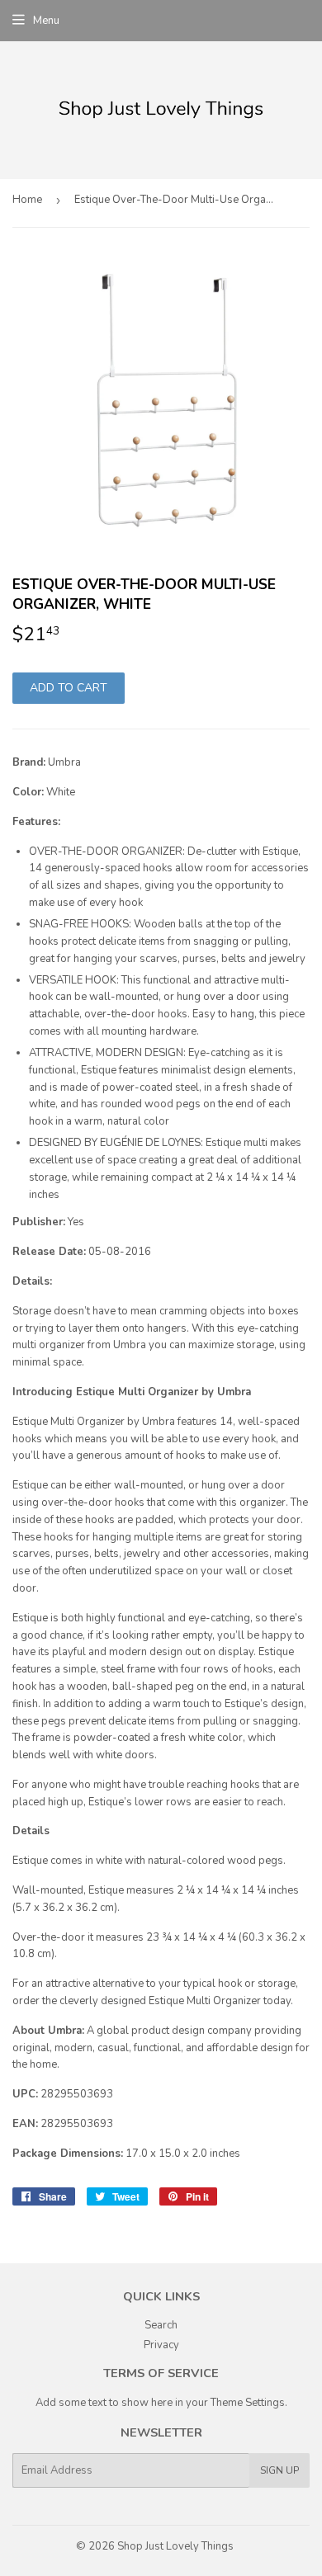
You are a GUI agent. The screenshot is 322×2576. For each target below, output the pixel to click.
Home (27, 200)
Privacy (161, 2345)
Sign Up (279, 2470)
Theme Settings (248, 2403)
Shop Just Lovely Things (175, 2546)
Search (161, 2325)
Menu (46, 21)
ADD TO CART (69, 688)
